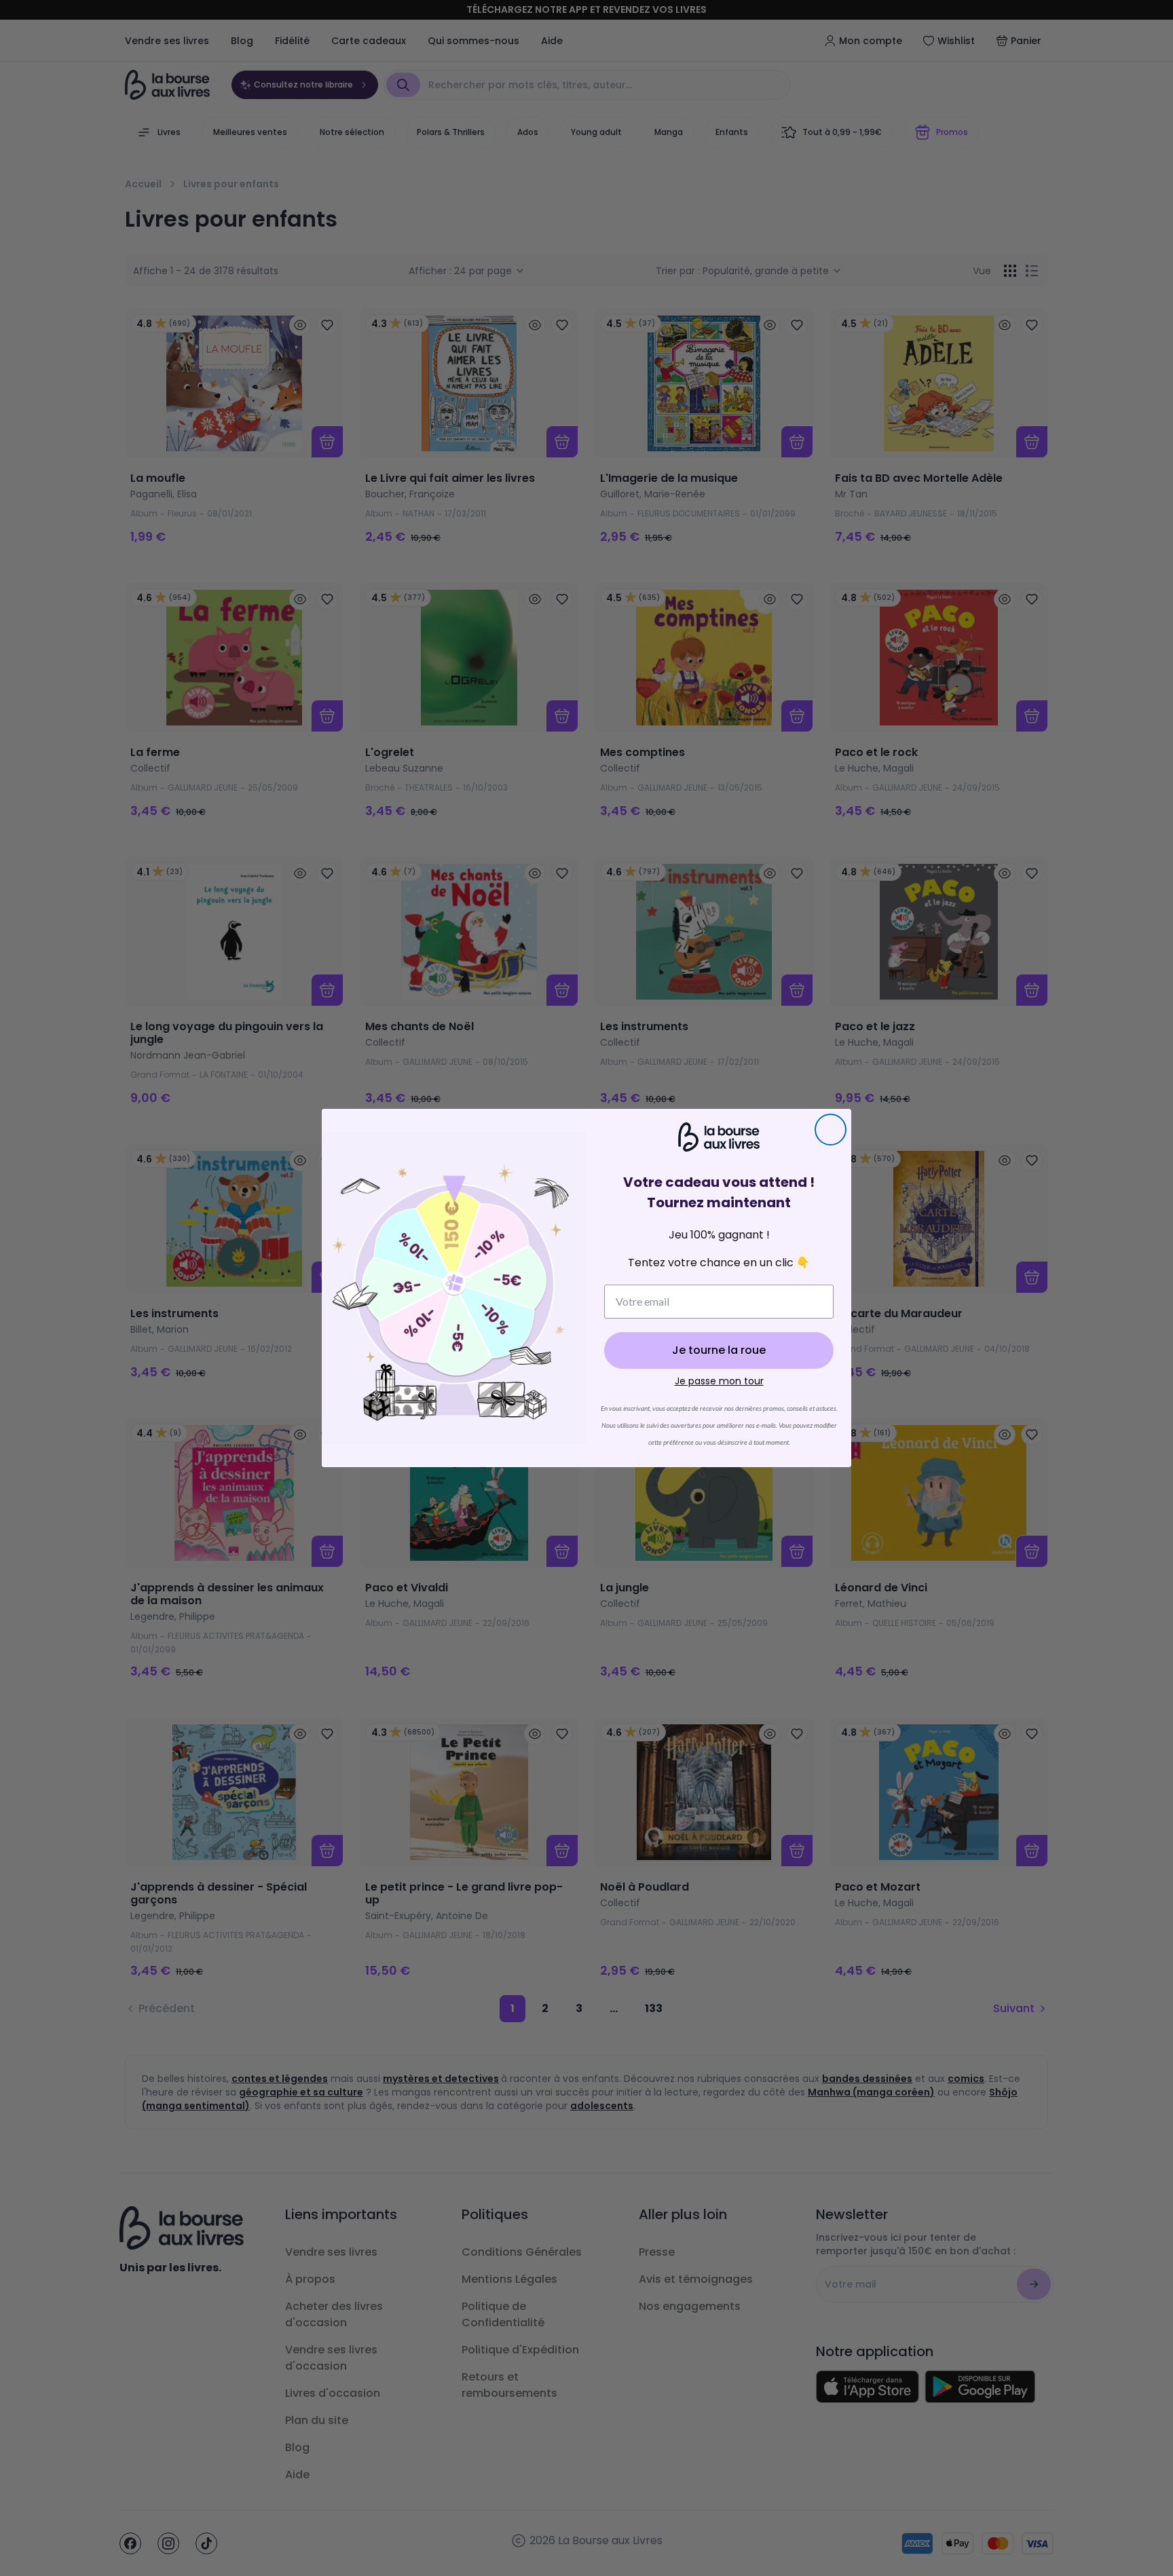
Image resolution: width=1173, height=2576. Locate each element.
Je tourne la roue (719, 1350)
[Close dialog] (831, 1130)
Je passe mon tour (719, 1381)
